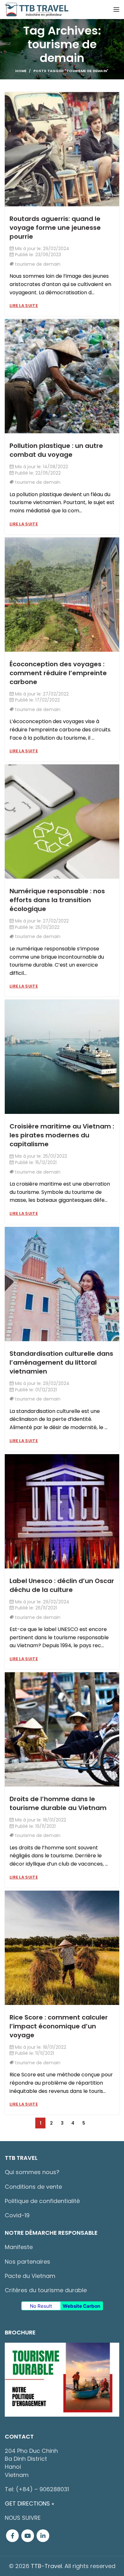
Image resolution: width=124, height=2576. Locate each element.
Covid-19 (17, 2215)
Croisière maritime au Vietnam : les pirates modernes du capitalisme (62, 1135)
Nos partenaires (28, 2262)
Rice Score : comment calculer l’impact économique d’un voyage (59, 2026)
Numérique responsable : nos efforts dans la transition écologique (57, 900)
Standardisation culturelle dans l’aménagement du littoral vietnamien (61, 1362)
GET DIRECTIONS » (29, 2503)
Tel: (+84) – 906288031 (37, 2489)
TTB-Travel (46, 2566)
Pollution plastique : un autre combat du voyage (56, 450)
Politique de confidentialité (42, 2201)
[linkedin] (43, 2536)
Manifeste (19, 2247)
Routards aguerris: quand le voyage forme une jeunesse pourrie (55, 228)
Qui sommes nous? (32, 2172)
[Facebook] (12, 2536)
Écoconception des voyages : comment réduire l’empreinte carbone (58, 673)
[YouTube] (28, 2536)
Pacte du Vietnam (30, 2276)
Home (21, 71)
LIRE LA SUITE (24, 306)
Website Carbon (81, 2306)
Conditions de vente (33, 2187)
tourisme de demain (38, 264)
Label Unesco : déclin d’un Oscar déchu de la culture (62, 1585)
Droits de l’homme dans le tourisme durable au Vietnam (58, 1803)
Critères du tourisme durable (46, 2290)
